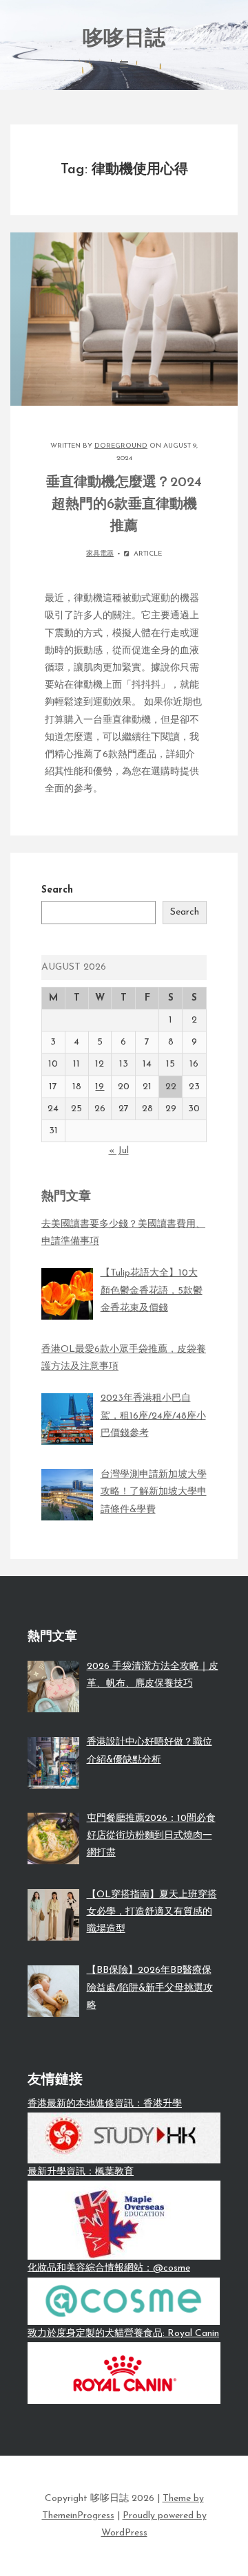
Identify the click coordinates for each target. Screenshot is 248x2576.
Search (57, 890)
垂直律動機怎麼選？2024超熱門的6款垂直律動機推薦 (124, 505)
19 (100, 1087)
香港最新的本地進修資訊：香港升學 (105, 2104)
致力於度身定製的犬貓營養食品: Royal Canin (123, 2334)
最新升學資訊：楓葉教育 (81, 2172)
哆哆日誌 (124, 40)
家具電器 (100, 554)
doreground (121, 446)
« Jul (119, 1151)
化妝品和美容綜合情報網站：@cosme (109, 2268)
